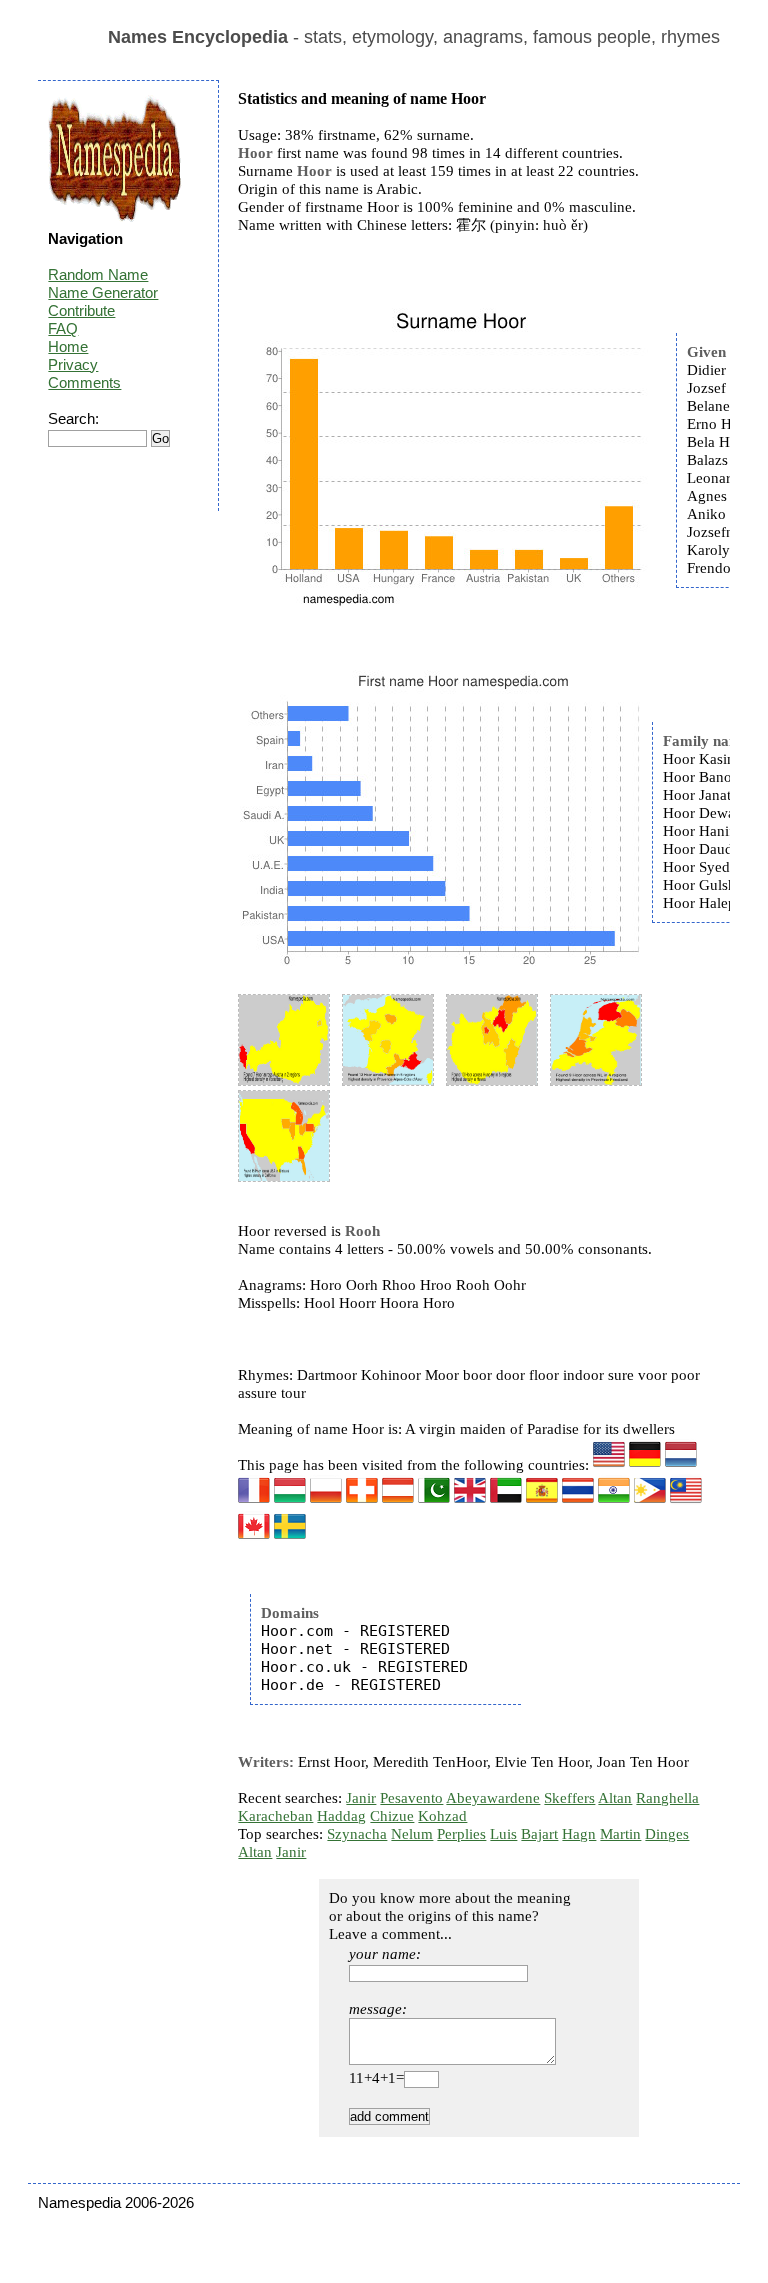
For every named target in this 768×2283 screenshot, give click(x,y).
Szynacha (357, 1834)
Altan (615, 1798)
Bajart (539, 1834)
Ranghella (667, 1798)
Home (68, 346)
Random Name (98, 274)
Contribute (81, 310)
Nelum (412, 1834)
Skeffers (569, 1798)
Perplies (461, 1834)
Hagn (579, 1834)
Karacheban (275, 1816)
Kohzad (442, 1816)
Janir (361, 1798)
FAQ (63, 328)
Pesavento (411, 1798)
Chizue (392, 1816)
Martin (620, 1834)
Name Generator (103, 292)
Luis (503, 1834)
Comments (84, 382)
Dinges (667, 1834)
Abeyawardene (493, 1798)
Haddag (341, 1816)
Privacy (73, 364)
